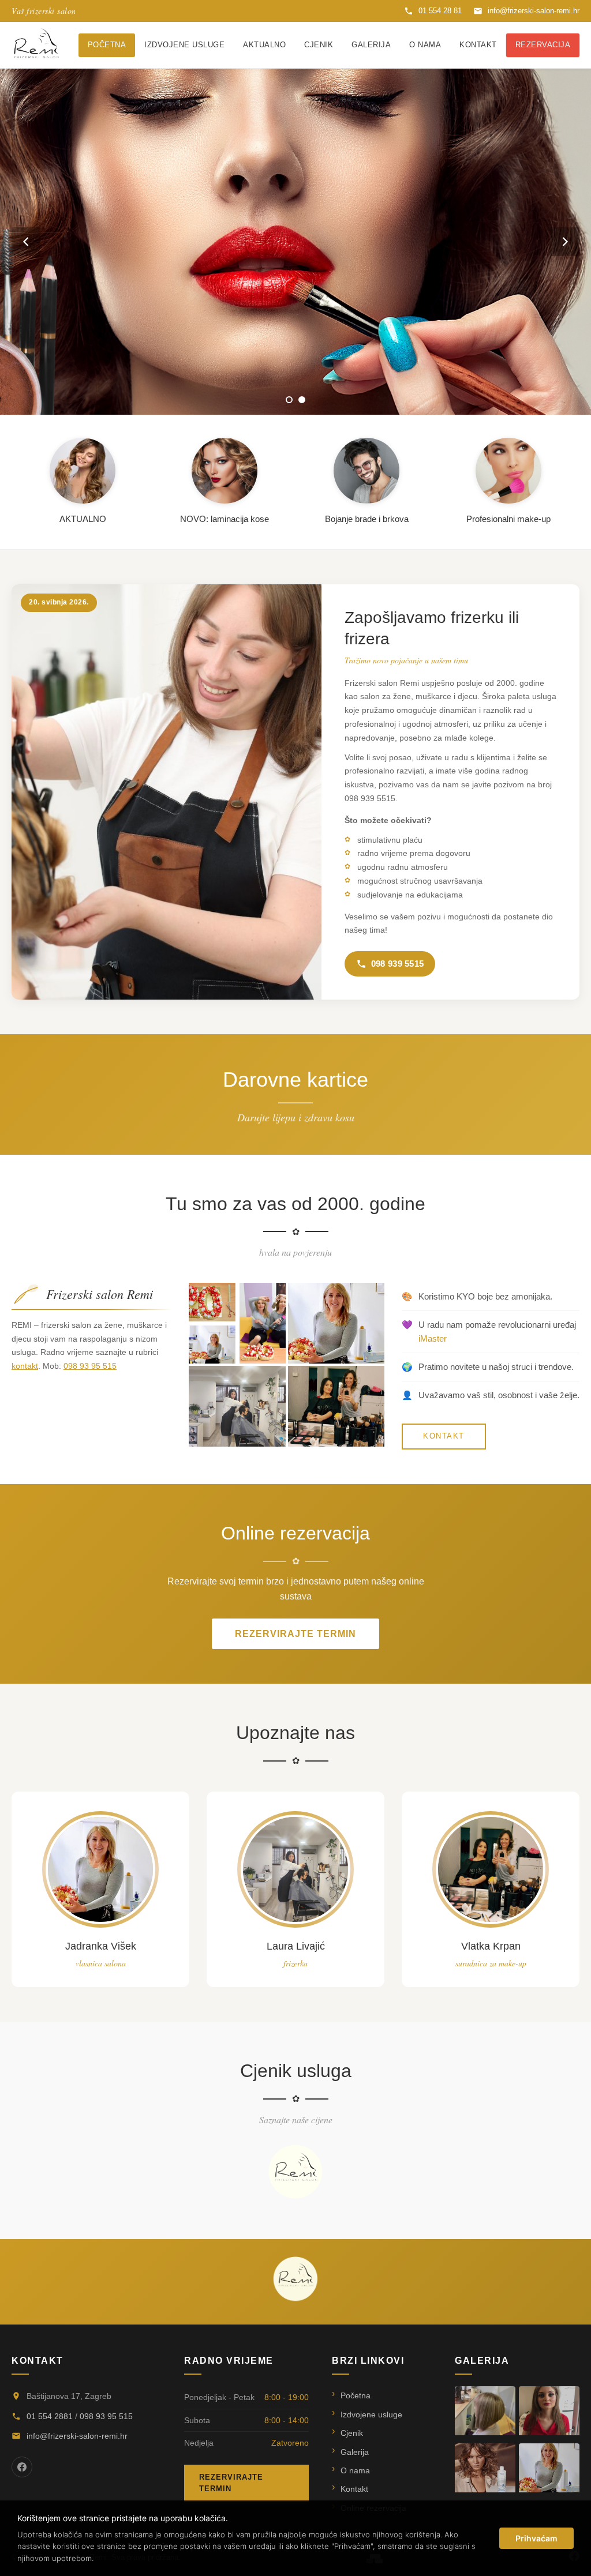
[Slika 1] (289, 400)
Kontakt (354, 2489)
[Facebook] (22, 2467)
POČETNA (107, 45)
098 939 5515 (398, 964)
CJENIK (319, 45)
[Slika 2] (302, 400)
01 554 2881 (50, 2416)
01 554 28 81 (440, 11)
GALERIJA (371, 45)
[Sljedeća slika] (565, 242)
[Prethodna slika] (26, 242)
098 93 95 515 (90, 1366)
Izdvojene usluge (371, 2414)
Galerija (355, 2452)
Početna (356, 2395)
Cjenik (352, 2433)
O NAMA (425, 45)
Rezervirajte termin (295, 1634)
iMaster (433, 1338)
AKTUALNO (264, 45)
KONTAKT (478, 45)
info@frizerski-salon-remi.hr (534, 11)
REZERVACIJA (543, 45)
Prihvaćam (536, 2538)
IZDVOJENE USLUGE (184, 45)
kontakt (25, 1366)
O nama (355, 2470)
